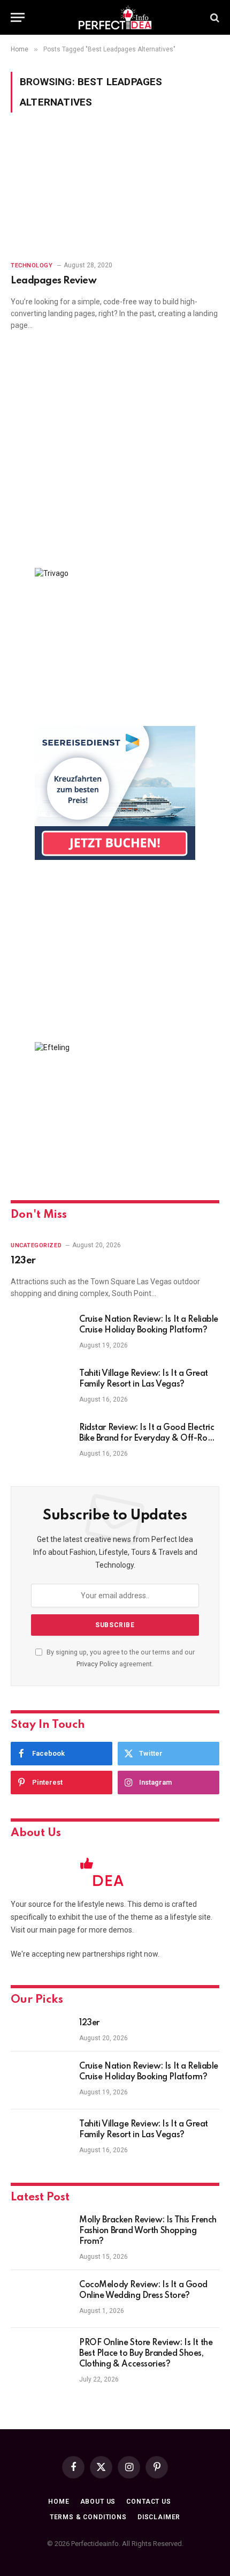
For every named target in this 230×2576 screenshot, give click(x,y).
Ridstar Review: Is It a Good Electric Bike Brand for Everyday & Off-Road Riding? (148, 1439)
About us (98, 2502)
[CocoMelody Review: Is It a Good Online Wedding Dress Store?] (40, 2299)
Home (59, 2502)
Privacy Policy (97, 1664)
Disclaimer (159, 2517)
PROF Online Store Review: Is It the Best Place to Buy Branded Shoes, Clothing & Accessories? (146, 2354)
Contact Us (148, 2502)
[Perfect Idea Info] (115, 17)
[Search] (214, 17)
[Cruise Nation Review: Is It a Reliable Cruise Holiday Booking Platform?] (40, 1334)
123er (23, 1261)
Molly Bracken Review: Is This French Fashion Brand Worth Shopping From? (148, 2231)
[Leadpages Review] (115, 193)
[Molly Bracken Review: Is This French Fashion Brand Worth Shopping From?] (40, 2234)
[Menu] (18, 17)
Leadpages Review (53, 281)
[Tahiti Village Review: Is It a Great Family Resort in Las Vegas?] (40, 1388)
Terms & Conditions (88, 2517)
